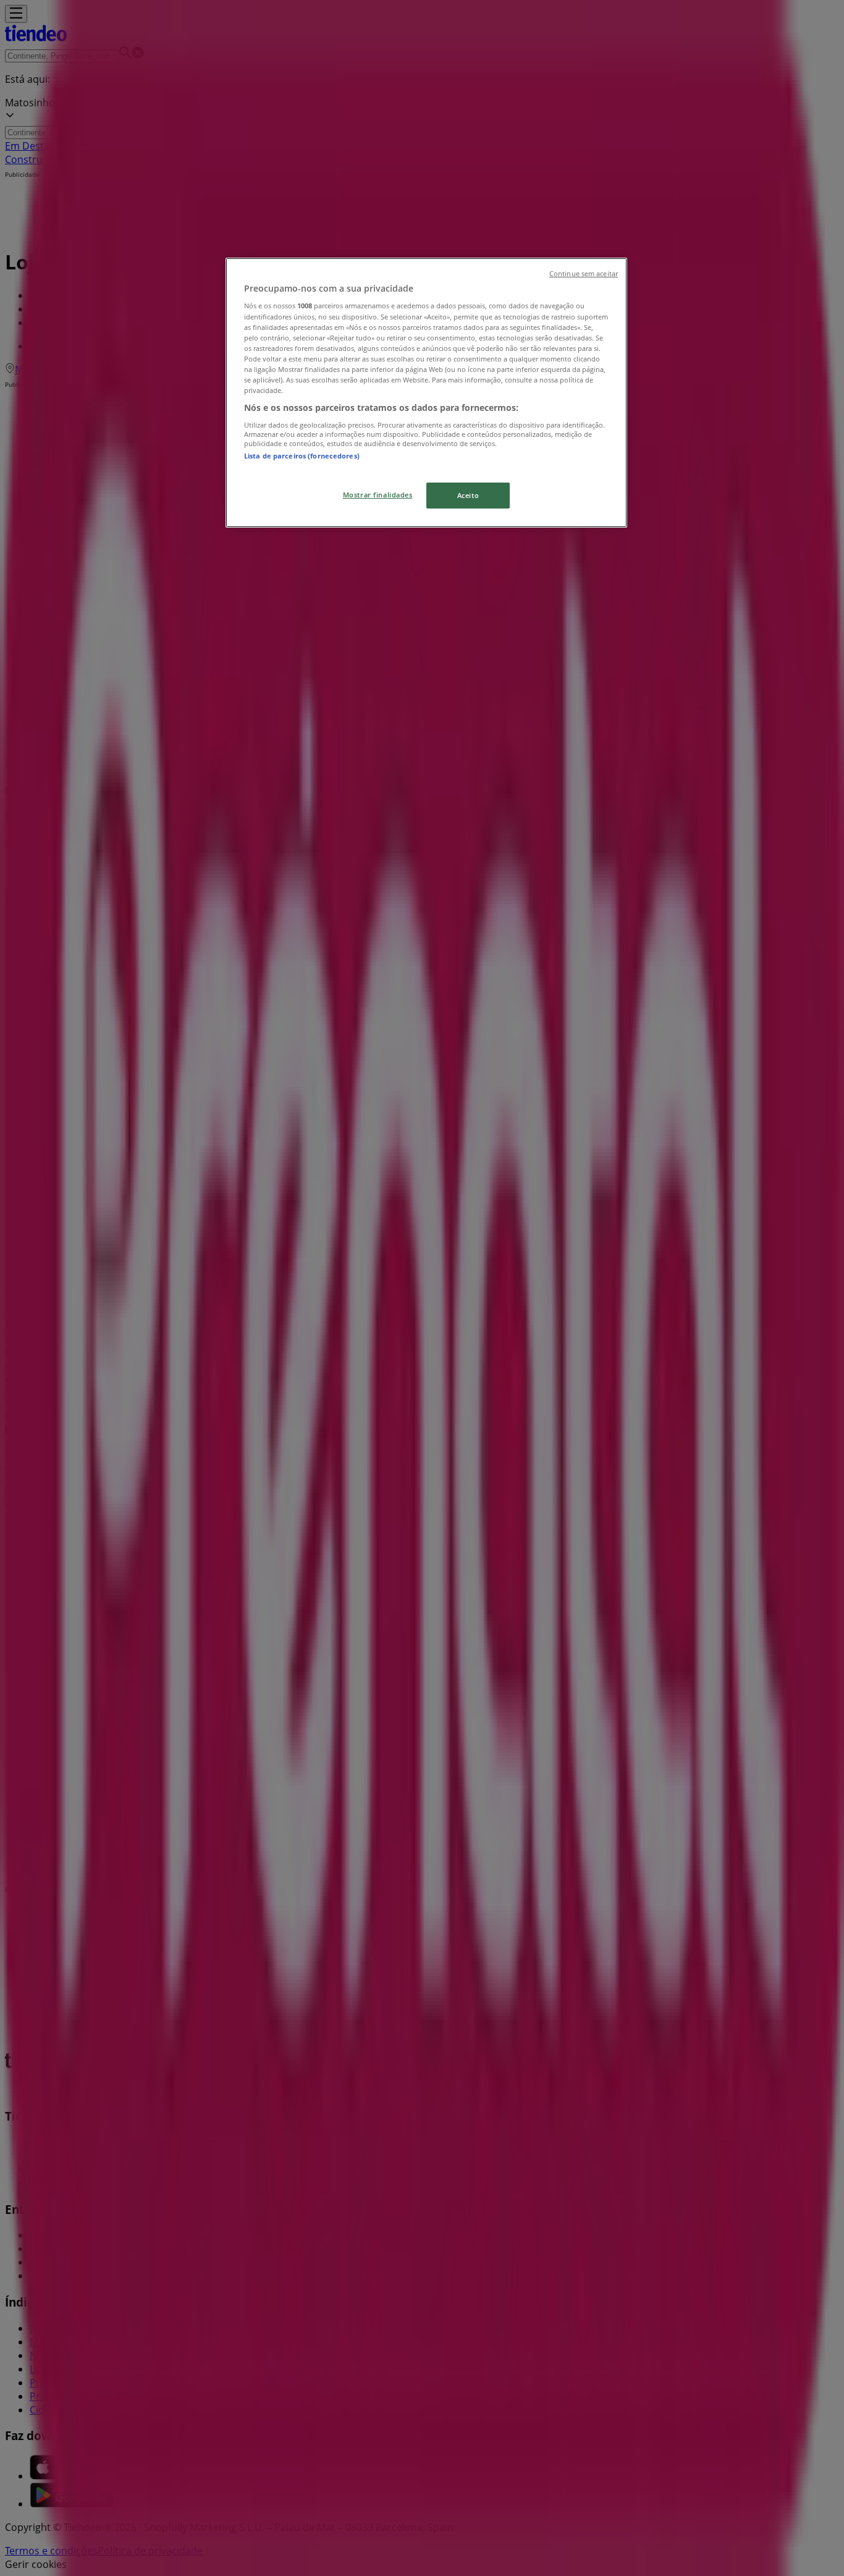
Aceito (468, 495)
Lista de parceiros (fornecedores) (302, 456)
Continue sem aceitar (584, 274)
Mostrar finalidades (378, 495)
